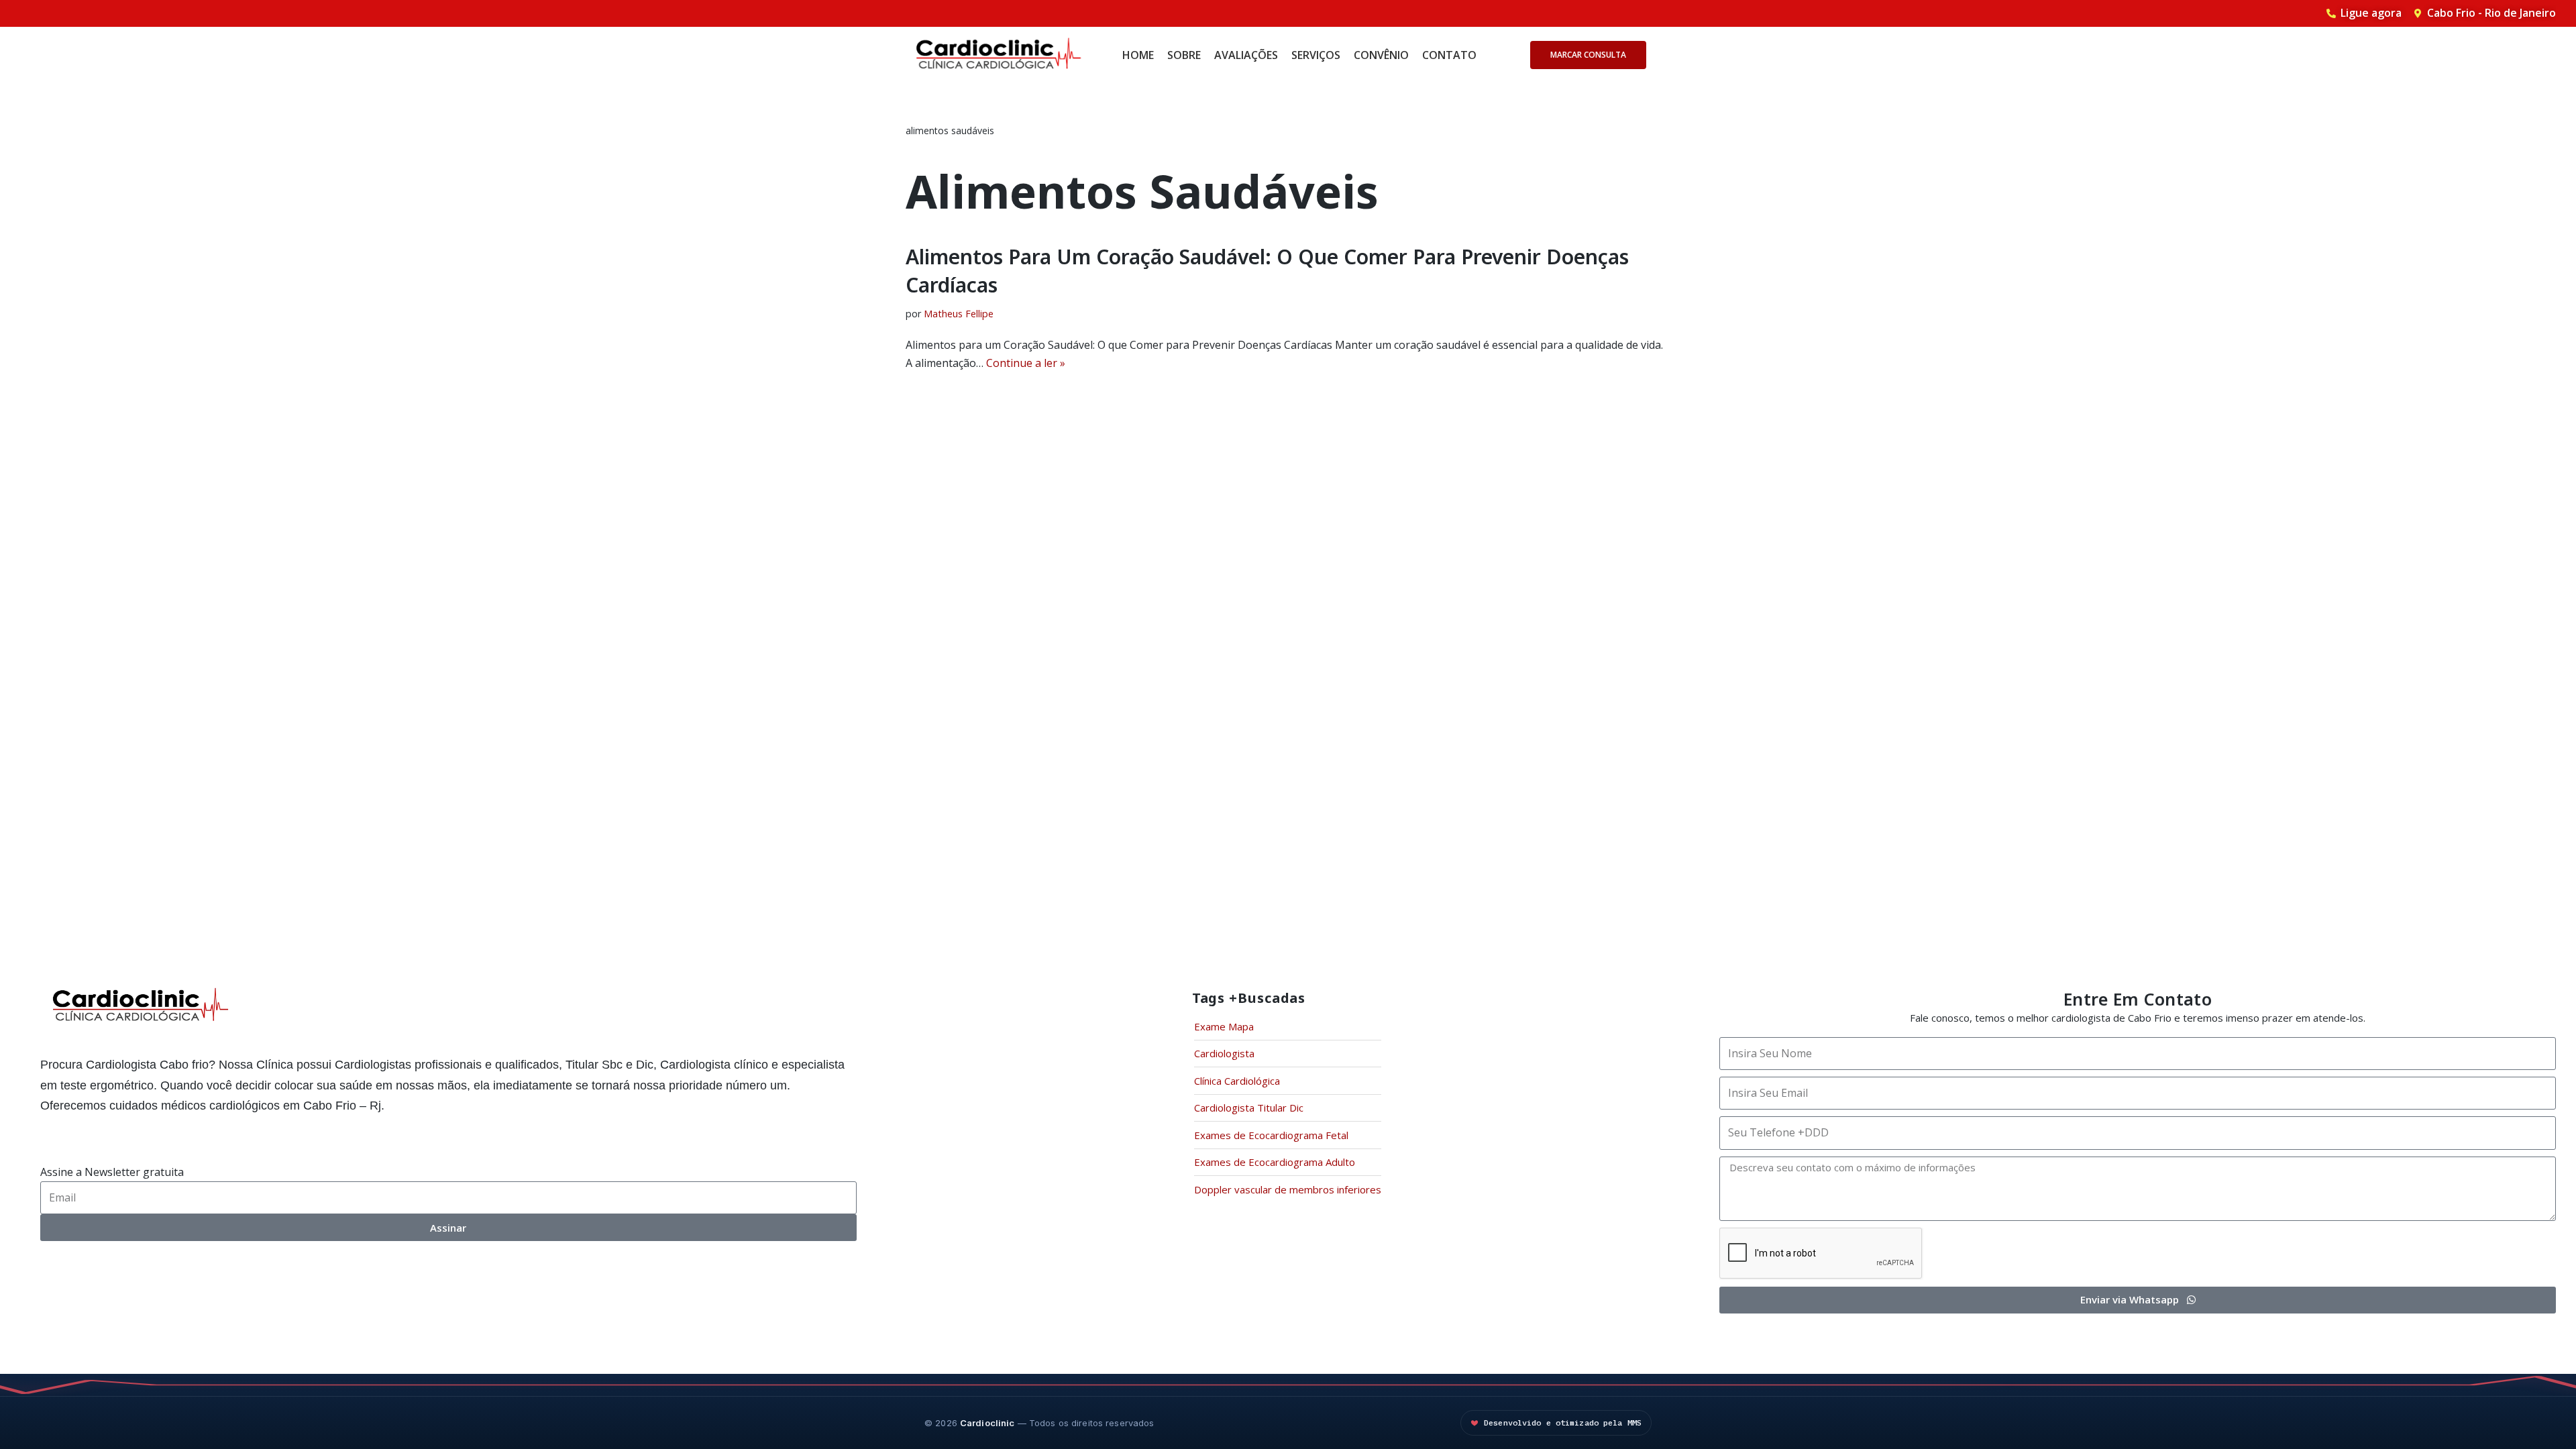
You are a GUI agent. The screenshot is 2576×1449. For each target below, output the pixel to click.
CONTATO (1449, 55)
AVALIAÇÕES (1246, 55)
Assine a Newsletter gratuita (112, 1172)
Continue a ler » (1026, 363)
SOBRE (1184, 55)
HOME (1138, 55)
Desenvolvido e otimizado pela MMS (1563, 1423)
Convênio (1381, 55)
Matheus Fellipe (959, 314)
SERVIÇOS (1316, 55)
